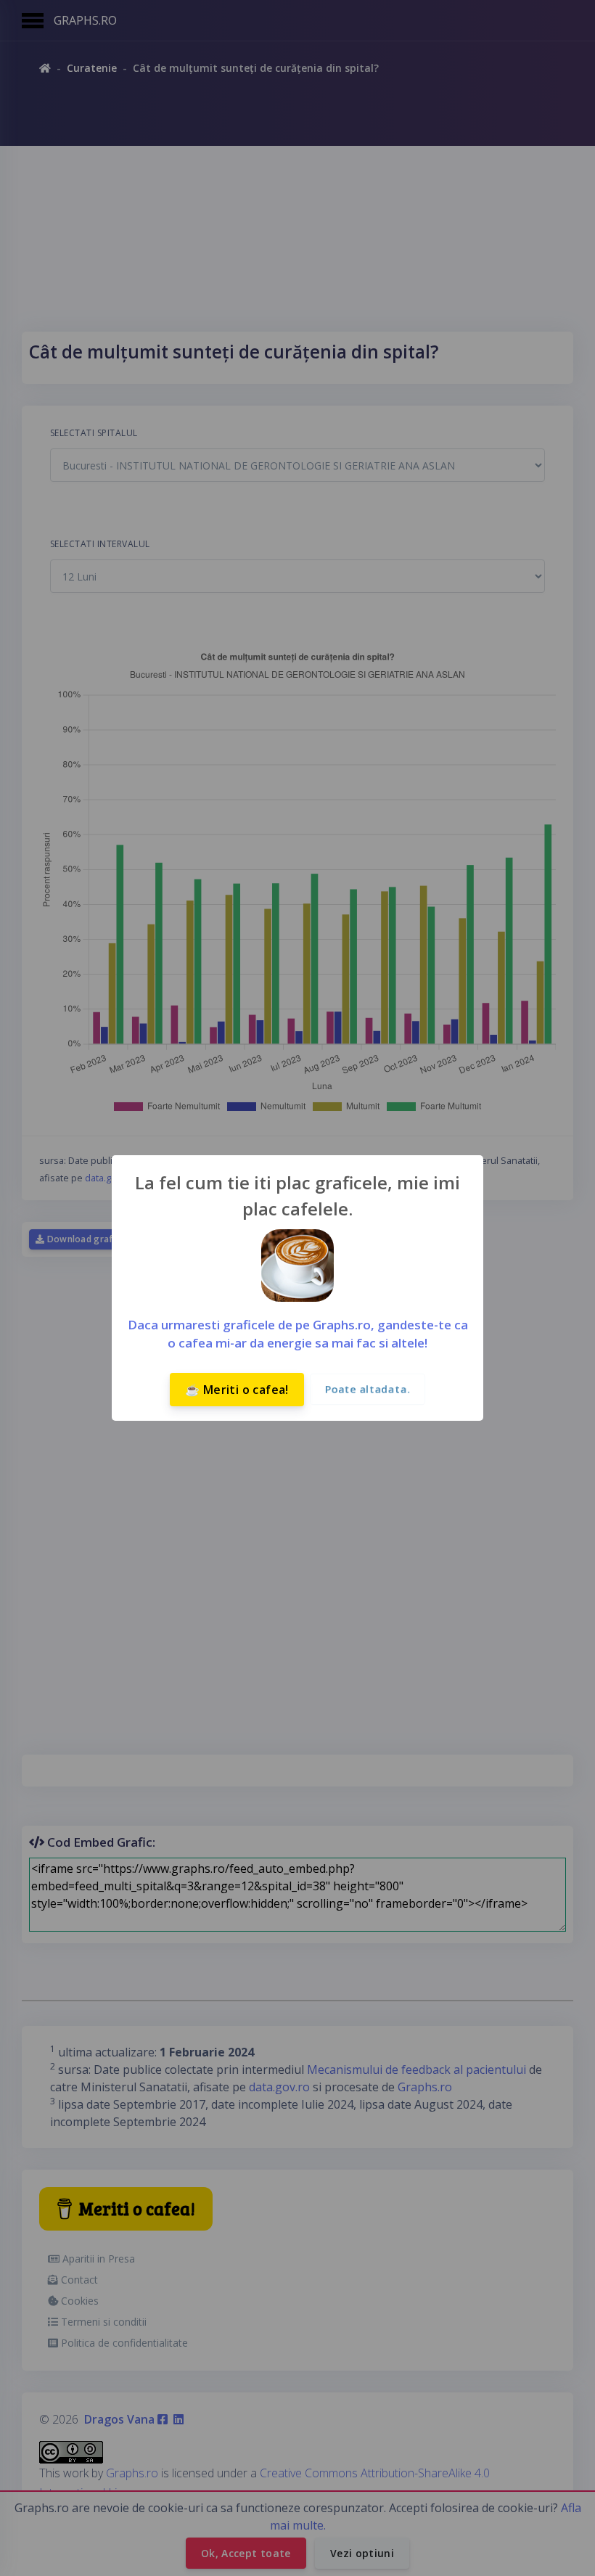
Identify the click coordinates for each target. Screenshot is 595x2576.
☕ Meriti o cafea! (237, 1390)
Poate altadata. (368, 1389)
